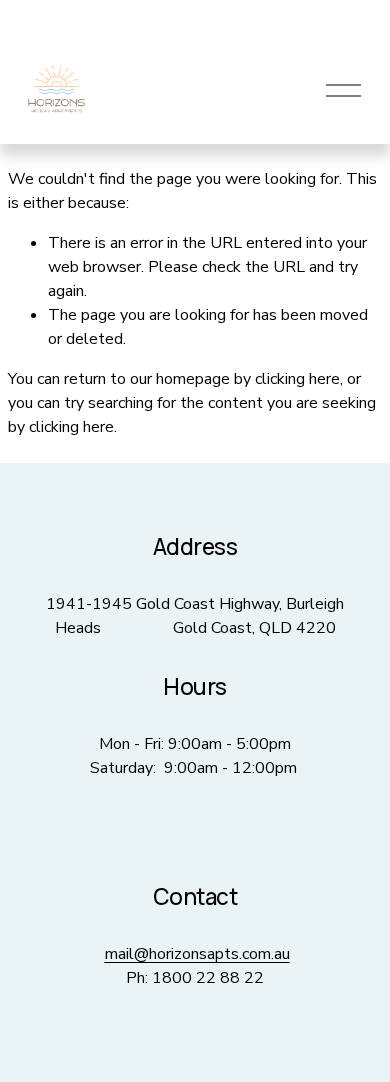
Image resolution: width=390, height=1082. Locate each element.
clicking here (297, 379)
